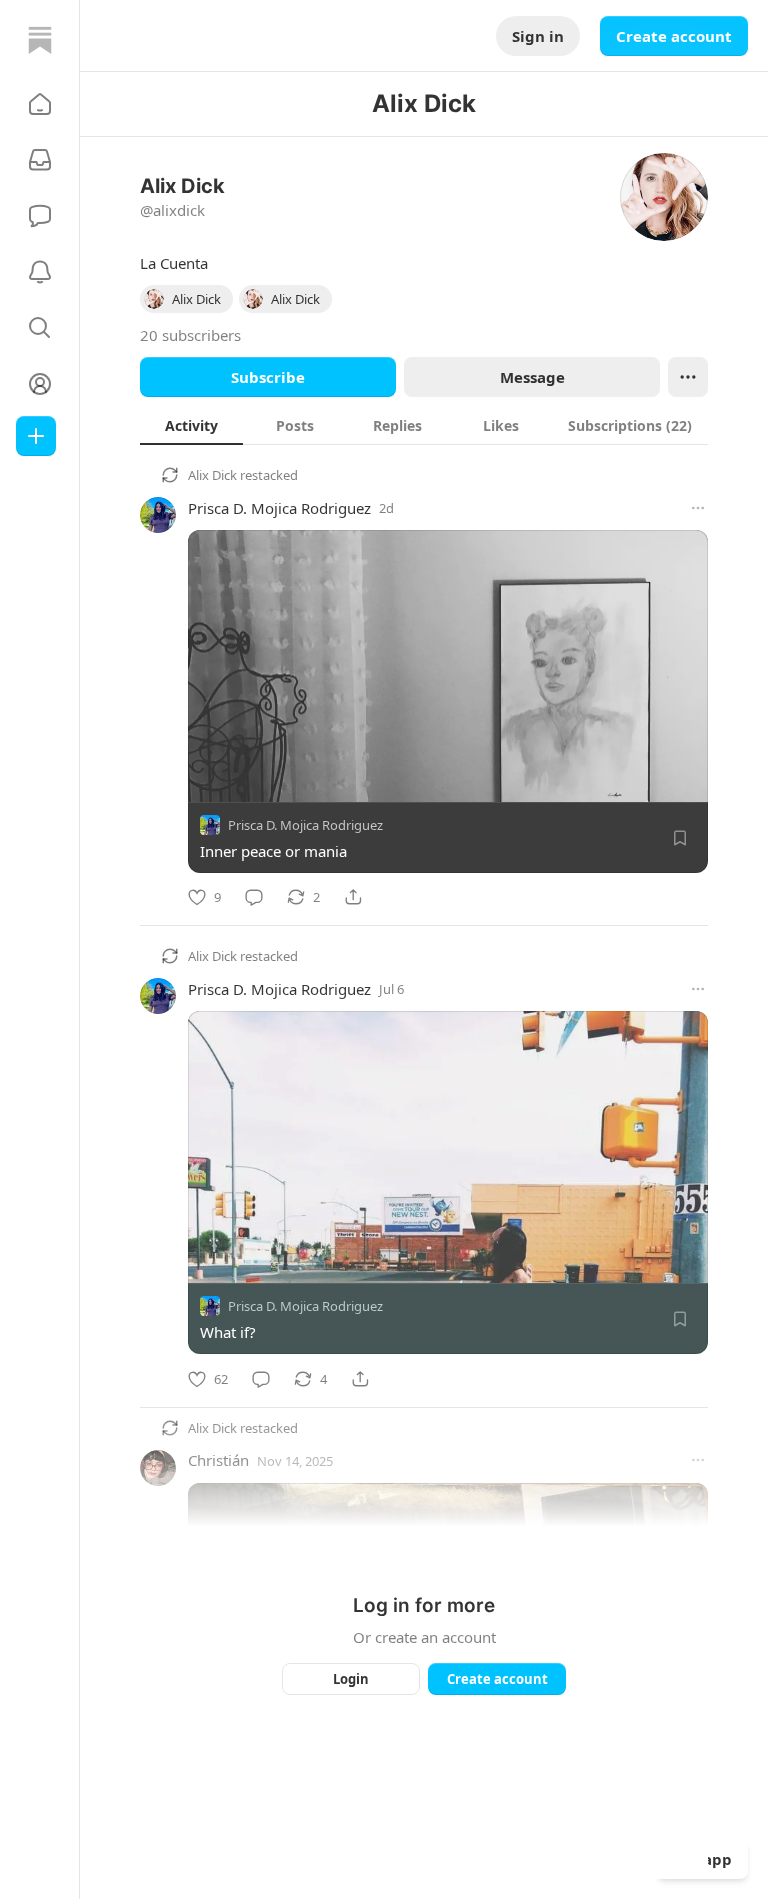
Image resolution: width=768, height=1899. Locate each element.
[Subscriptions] (40, 160)
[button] (40, 104)
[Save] (680, 838)
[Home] (40, 40)
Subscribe (268, 377)
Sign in (538, 36)
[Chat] (40, 216)
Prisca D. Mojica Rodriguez (279, 508)
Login (351, 1679)
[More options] (698, 508)
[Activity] (40, 272)
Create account (674, 36)
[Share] (353, 897)
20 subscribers (190, 335)
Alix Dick (212, 475)
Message (532, 377)
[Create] (36, 436)
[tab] (191, 425)
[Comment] (254, 897)
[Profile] (40, 384)
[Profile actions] (688, 377)
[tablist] (424, 425)
